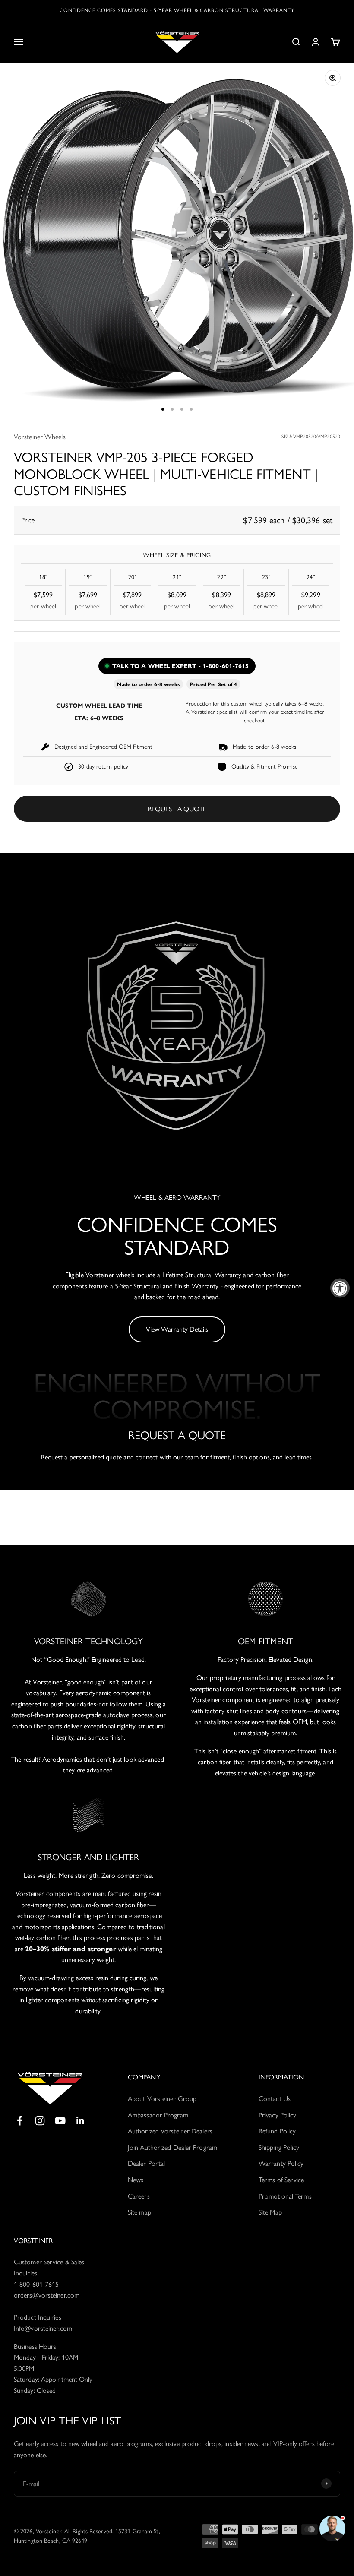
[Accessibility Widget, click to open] (340, 1288)
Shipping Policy (279, 2147)
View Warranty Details (177, 1329)
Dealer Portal (146, 2163)
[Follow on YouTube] (60, 2121)
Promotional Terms (285, 2196)
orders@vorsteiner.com (47, 2295)
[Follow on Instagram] (40, 2121)
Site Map (270, 2212)
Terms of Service (281, 2180)
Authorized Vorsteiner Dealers (170, 2131)
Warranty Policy (281, 2163)
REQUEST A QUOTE (177, 809)
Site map (139, 2212)
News (136, 2180)
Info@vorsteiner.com (43, 2328)
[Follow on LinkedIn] (81, 2121)
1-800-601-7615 (36, 2284)
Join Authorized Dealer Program (172, 2147)
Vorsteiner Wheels (40, 437)
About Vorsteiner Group (162, 2099)
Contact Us (275, 2099)
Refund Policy (277, 2131)
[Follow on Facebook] (20, 2121)
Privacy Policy (277, 2115)
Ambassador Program (158, 2115)
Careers (139, 2196)
